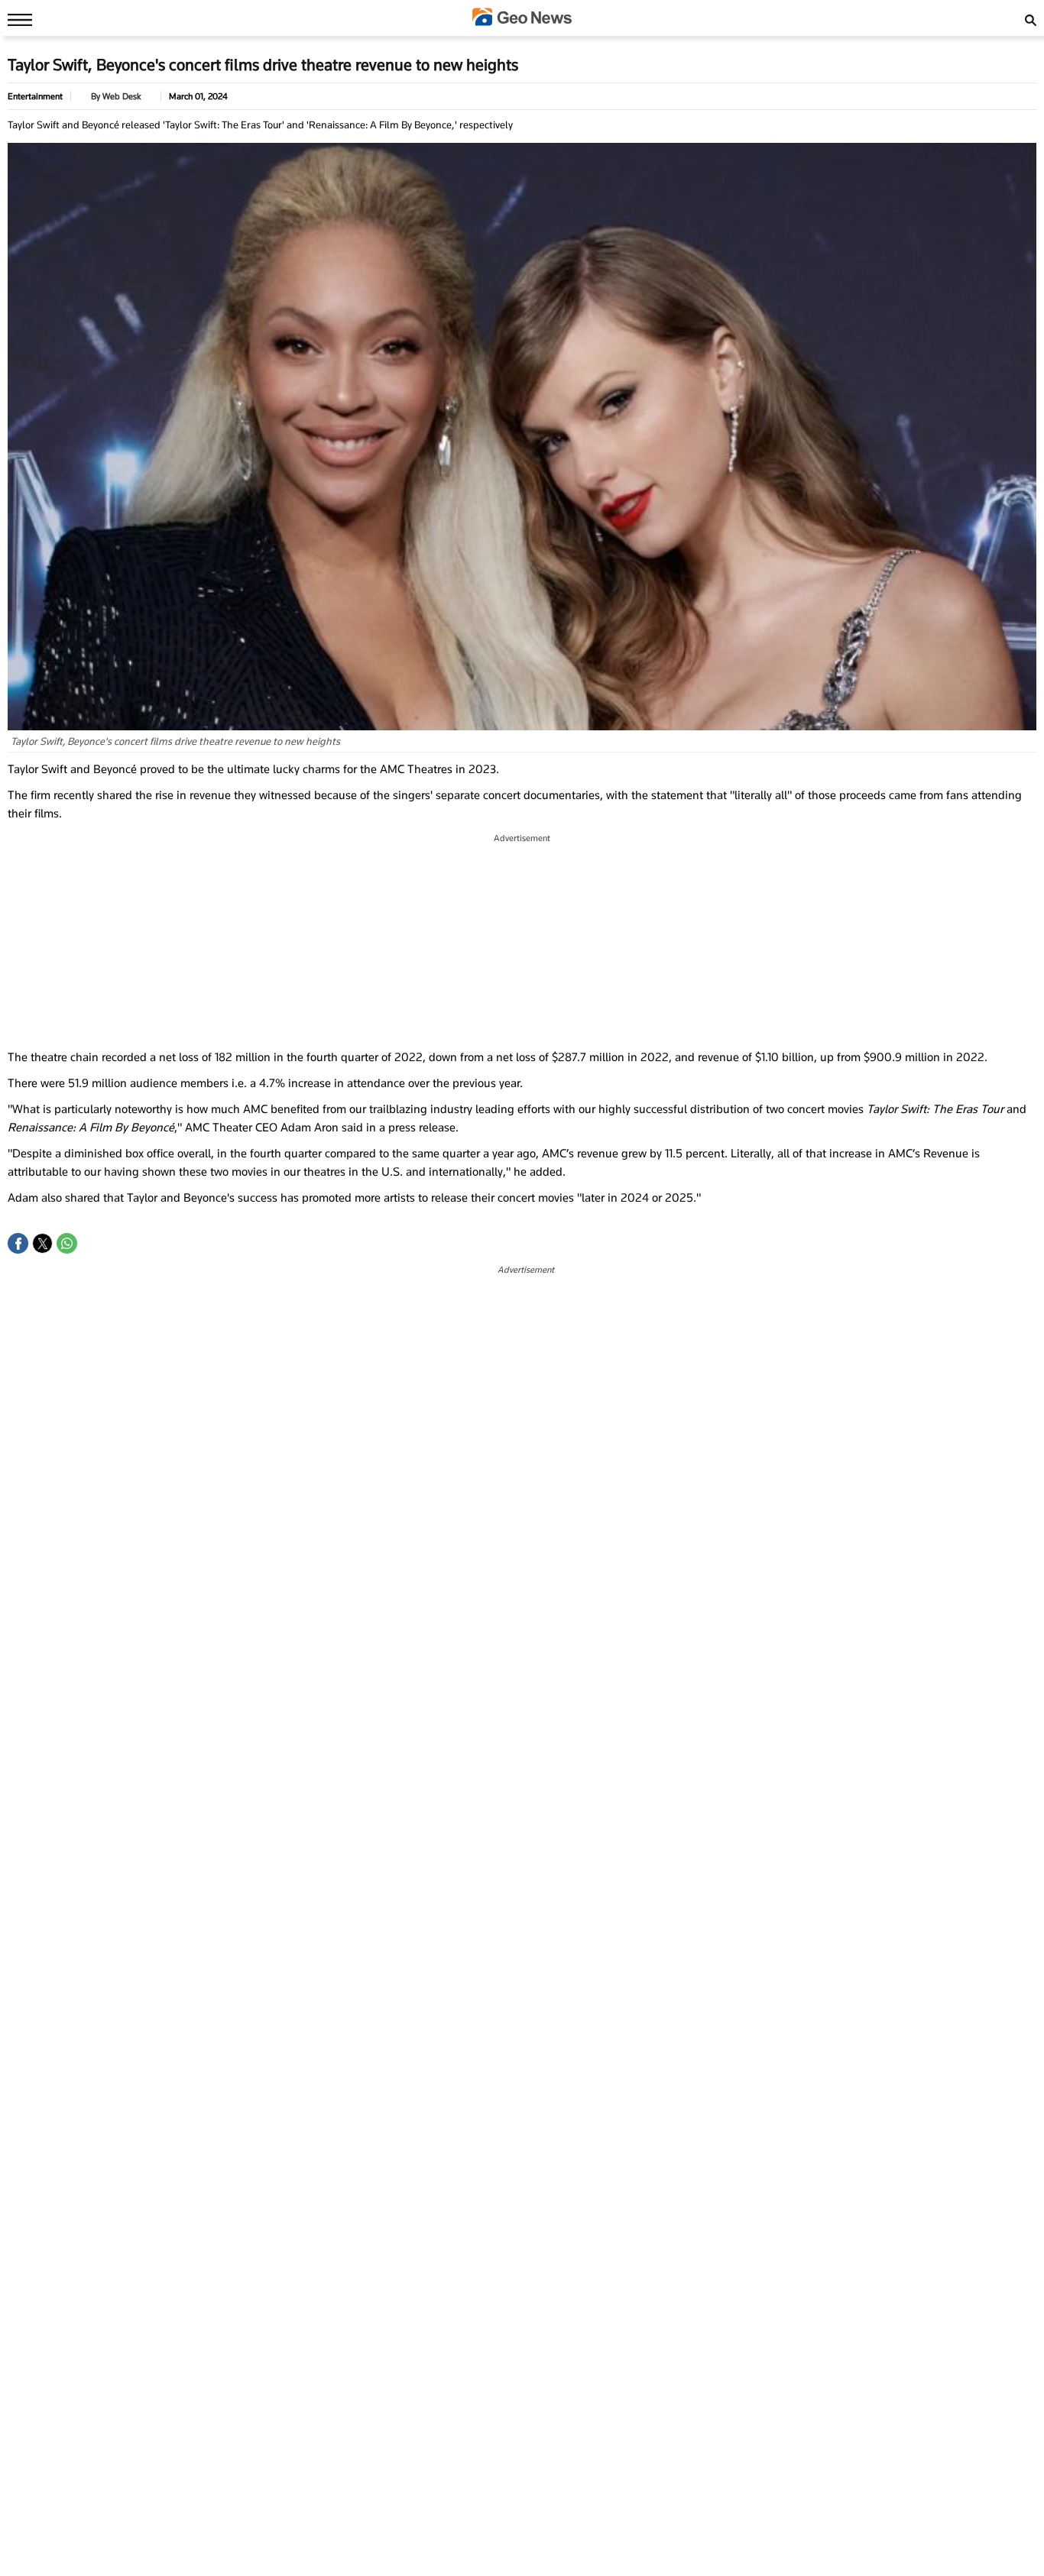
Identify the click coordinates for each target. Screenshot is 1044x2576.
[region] (522, 942)
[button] (18, 1243)
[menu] (16, 19)
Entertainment (35, 96)
